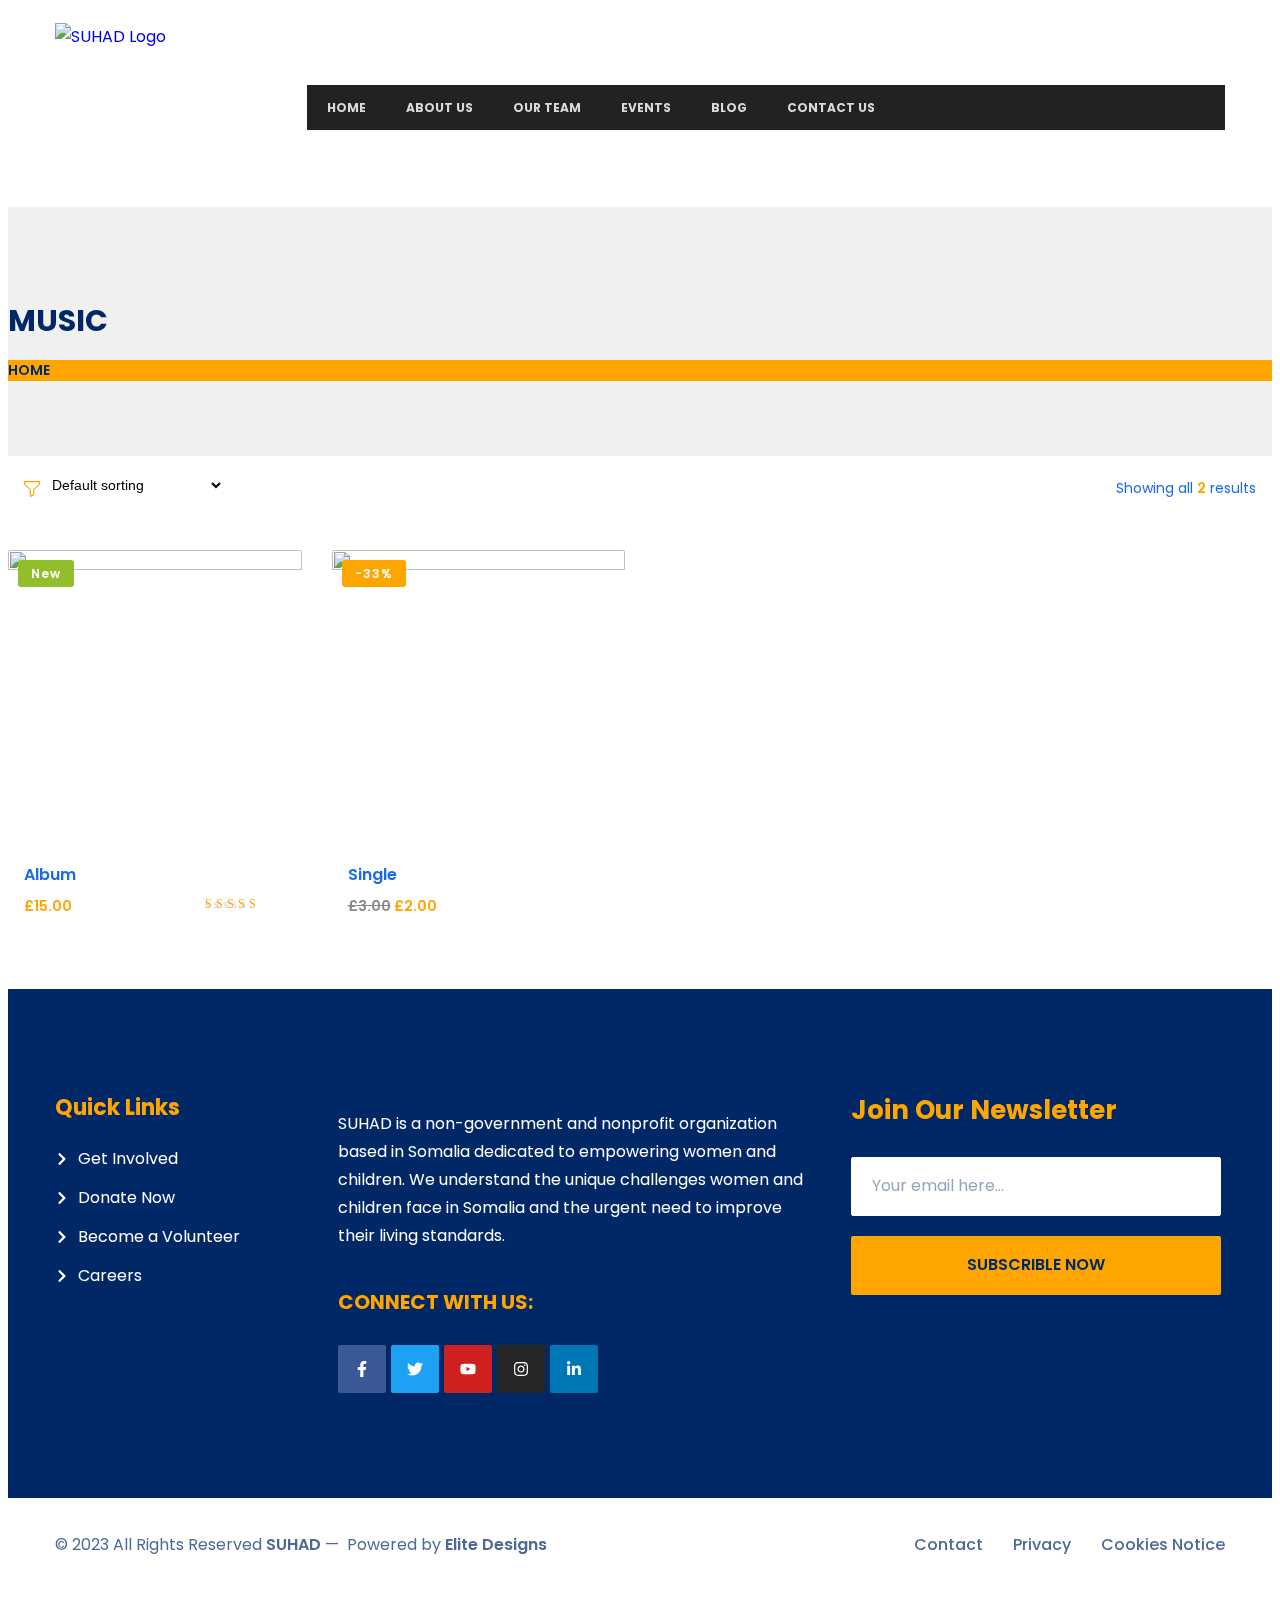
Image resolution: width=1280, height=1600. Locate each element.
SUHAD (293, 1544)
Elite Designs (496, 1544)
